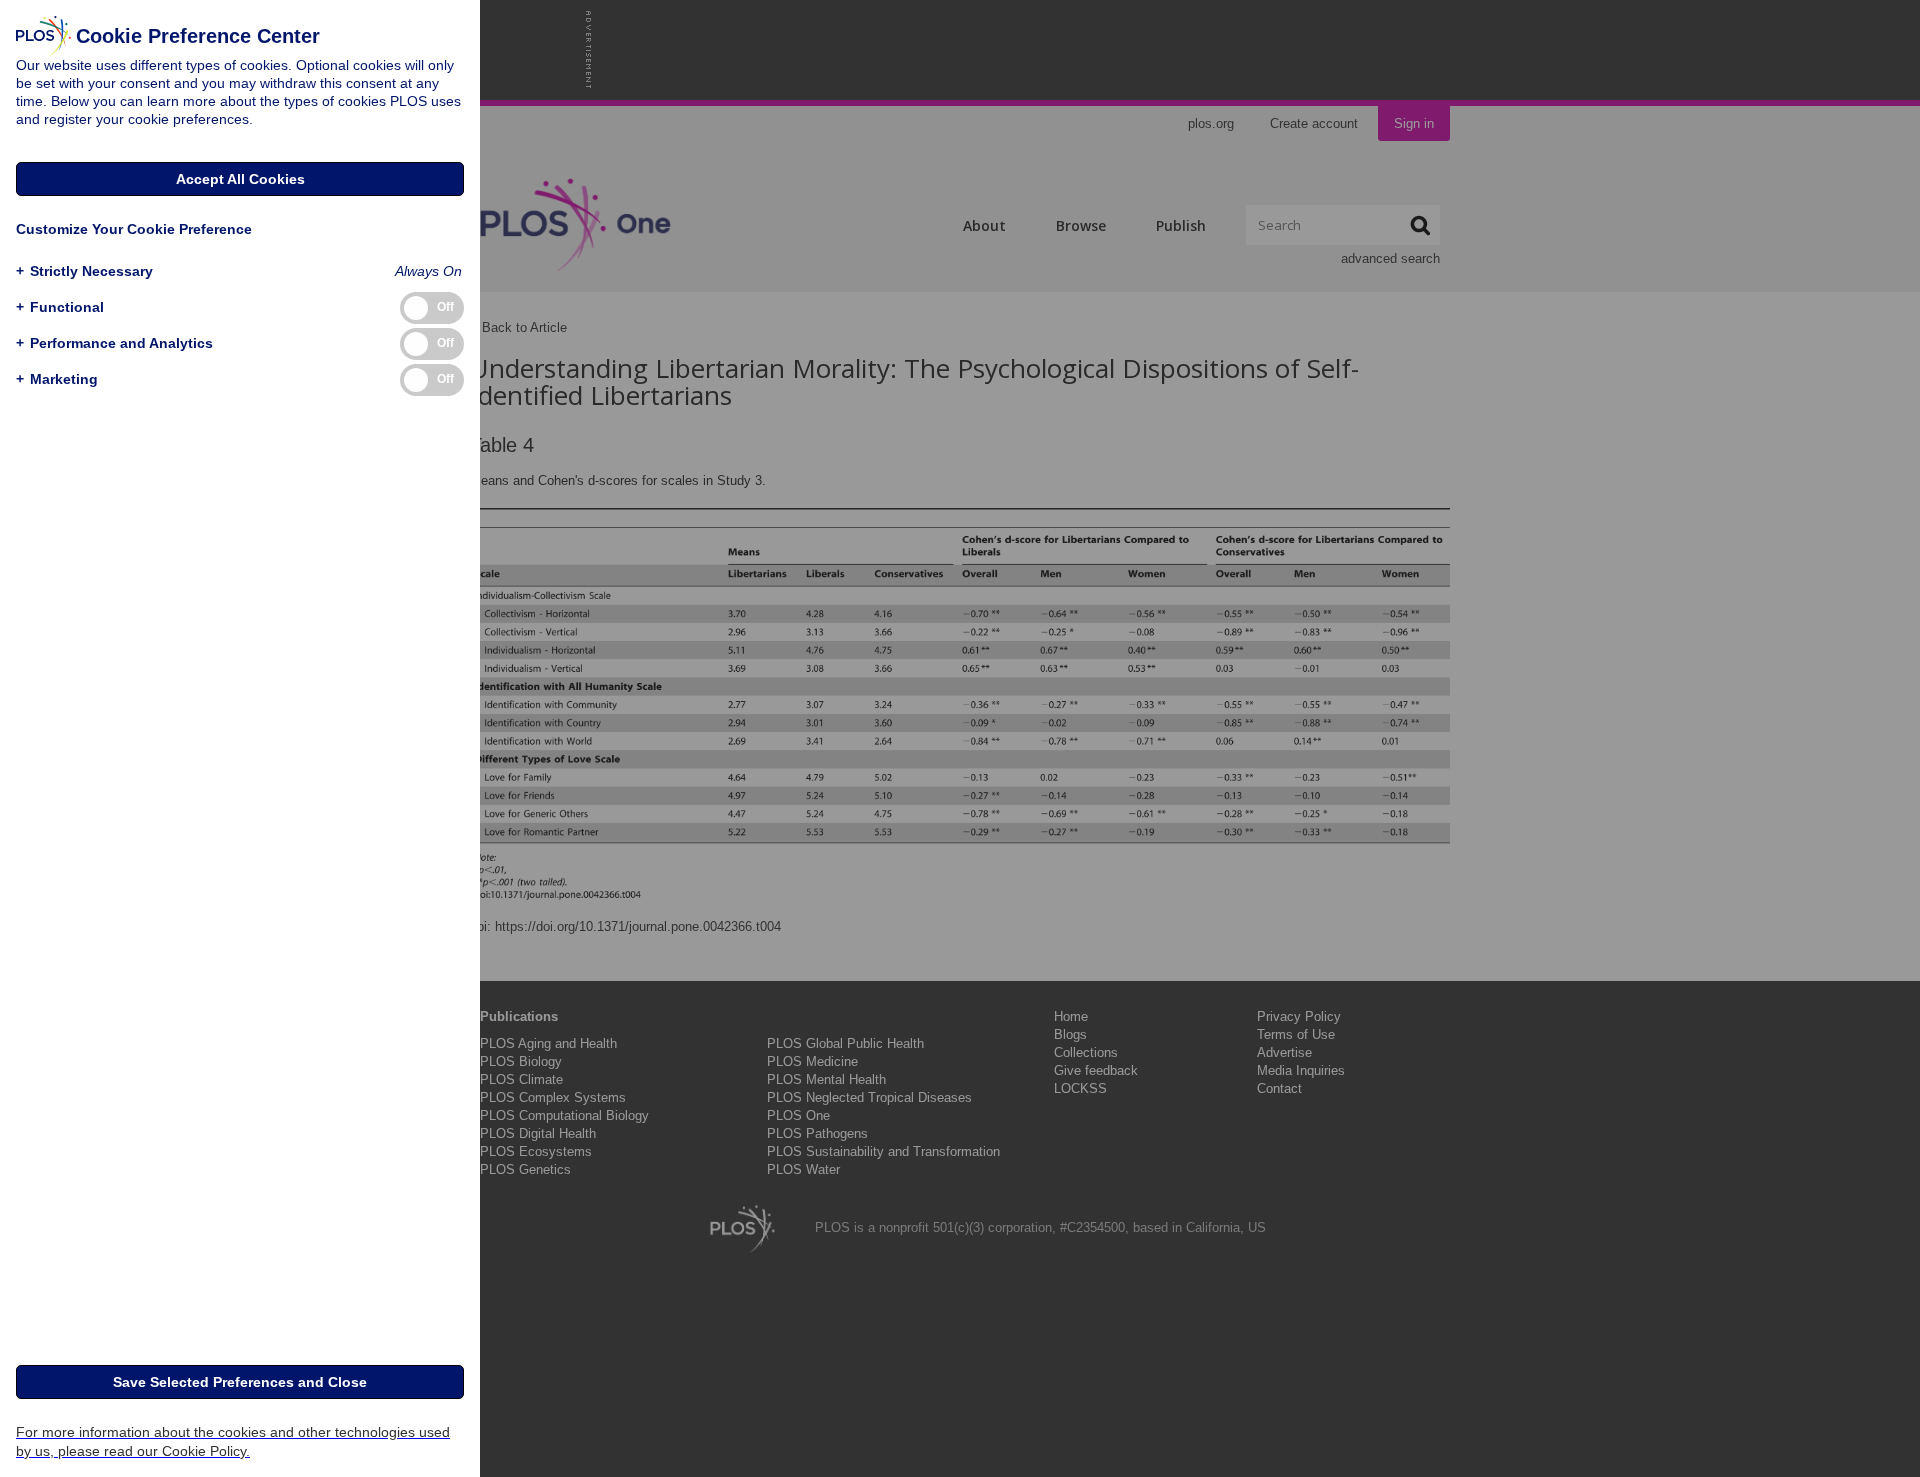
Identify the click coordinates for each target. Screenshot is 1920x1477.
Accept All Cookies (240, 179)
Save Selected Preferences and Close (240, 1382)
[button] (84, 271)
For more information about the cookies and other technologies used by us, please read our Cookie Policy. (233, 1441)
